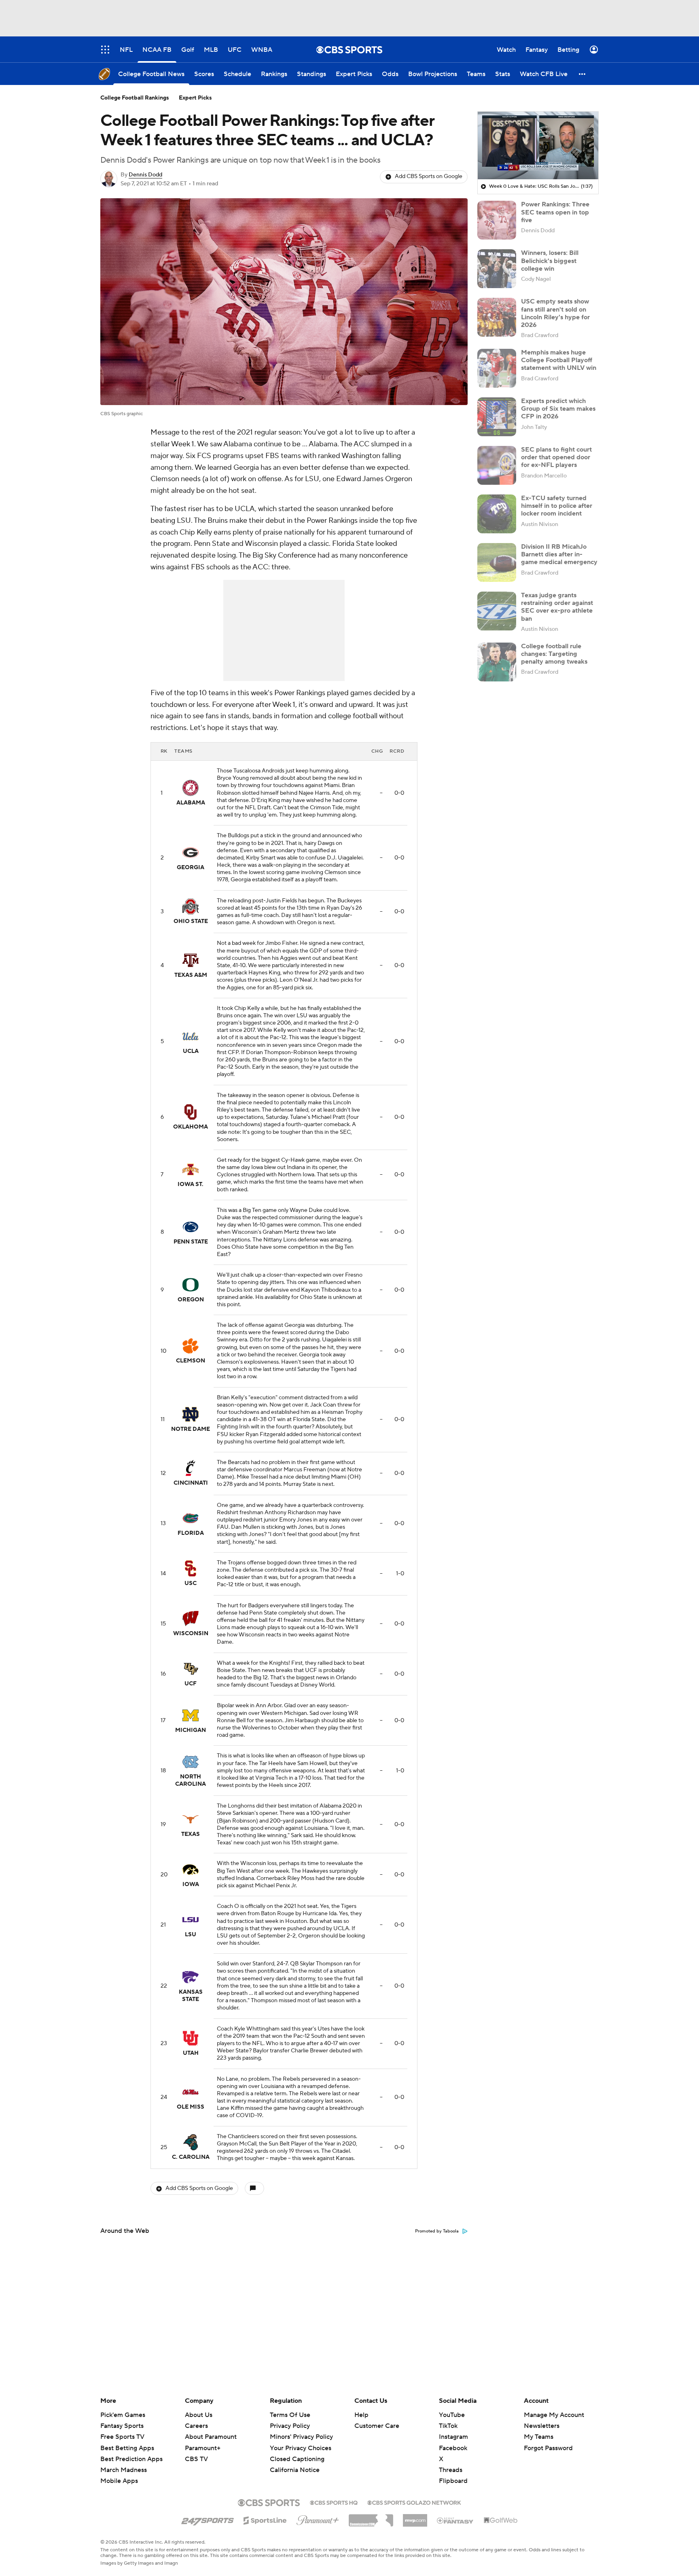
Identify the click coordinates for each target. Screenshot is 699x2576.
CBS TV (196, 2459)
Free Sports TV (122, 2437)
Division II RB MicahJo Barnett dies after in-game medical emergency (559, 554)
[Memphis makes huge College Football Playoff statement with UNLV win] (497, 368)
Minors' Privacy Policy (301, 2437)
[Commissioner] (371, 2517)
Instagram (453, 2437)
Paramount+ (203, 2448)
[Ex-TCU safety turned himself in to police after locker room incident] (497, 514)
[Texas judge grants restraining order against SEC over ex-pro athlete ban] (497, 611)
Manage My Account (554, 2415)
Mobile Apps (119, 2481)
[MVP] (415, 2517)
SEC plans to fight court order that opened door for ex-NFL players (556, 457)
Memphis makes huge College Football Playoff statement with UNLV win (559, 360)
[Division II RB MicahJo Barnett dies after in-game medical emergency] (497, 562)
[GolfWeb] (501, 2521)
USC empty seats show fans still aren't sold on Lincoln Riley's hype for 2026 (555, 313)
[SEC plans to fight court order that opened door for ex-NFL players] (497, 465)
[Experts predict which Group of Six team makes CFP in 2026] (497, 417)
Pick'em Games (123, 2415)
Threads (451, 2470)
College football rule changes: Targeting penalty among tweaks (554, 654)
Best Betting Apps (127, 2448)
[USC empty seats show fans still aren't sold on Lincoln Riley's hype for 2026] (497, 317)
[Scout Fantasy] (455, 2520)
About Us (199, 2415)
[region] (538, 146)
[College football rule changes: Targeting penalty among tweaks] (497, 662)
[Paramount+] (318, 2519)
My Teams (539, 2437)
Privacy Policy (290, 2426)
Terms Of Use (290, 2415)
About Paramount (211, 2437)
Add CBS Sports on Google (429, 176)
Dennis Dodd (145, 175)
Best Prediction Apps (131, 2459)
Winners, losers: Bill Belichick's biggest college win (550, 261)
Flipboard (453, 2481)
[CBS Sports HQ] (334, 2502)
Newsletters (542, 2426)
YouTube (452, 2415)
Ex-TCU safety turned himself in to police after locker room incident (557, 506)
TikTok (448, 2426)
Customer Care (377, 2426)
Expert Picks (195, 98)
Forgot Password (548, 2448)
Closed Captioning (297, 2451)
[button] (582, 74)
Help (361, 2415)
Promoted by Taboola (437, 2231)
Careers (196, 2426)
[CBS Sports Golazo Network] (414, 2502)
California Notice (295, 2462)
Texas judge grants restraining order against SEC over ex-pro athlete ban (557, 607)
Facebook (453, 2448)
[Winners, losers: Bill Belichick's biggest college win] (497, 269)
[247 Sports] (208, 2519)
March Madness (124, 2470)
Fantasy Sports (122, 2426)
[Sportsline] (265, 2519)
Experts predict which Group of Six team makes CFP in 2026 (558, 409)
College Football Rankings (135, 98)
